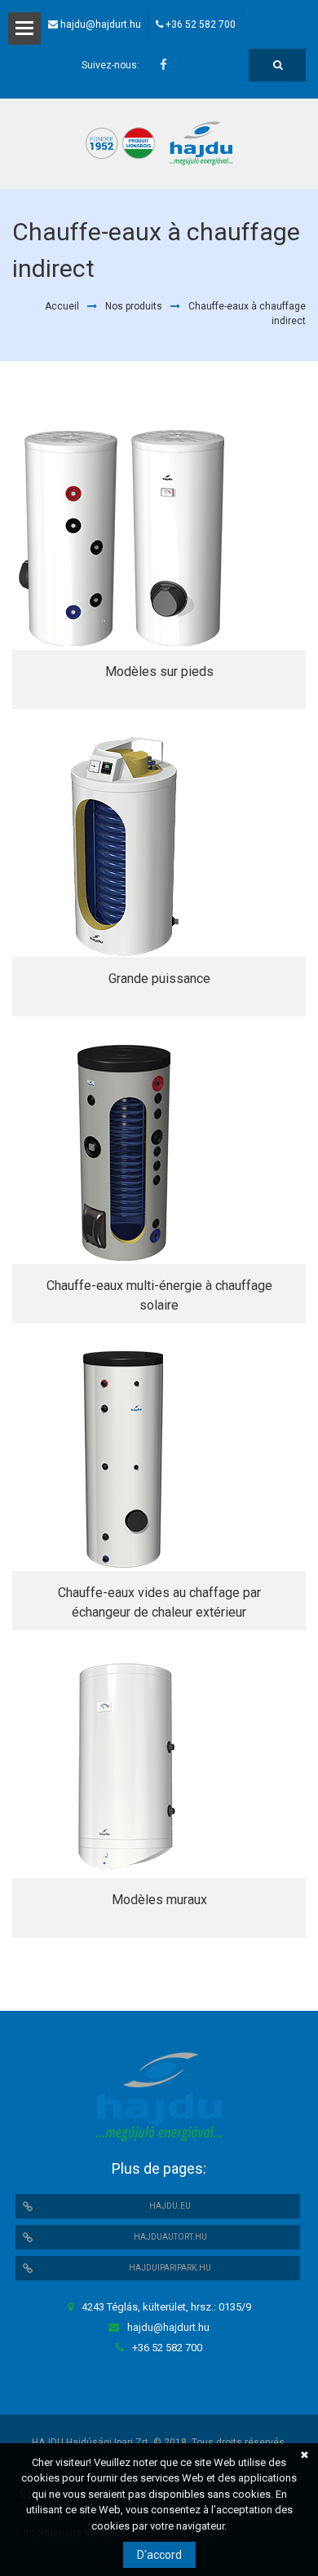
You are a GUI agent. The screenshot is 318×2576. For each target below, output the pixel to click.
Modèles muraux (159, 1900)
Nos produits (134, 306)
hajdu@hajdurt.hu (101, 24)
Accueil (62, 306)
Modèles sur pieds (159, 671)
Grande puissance (159, 979)
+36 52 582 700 (201, 24)
